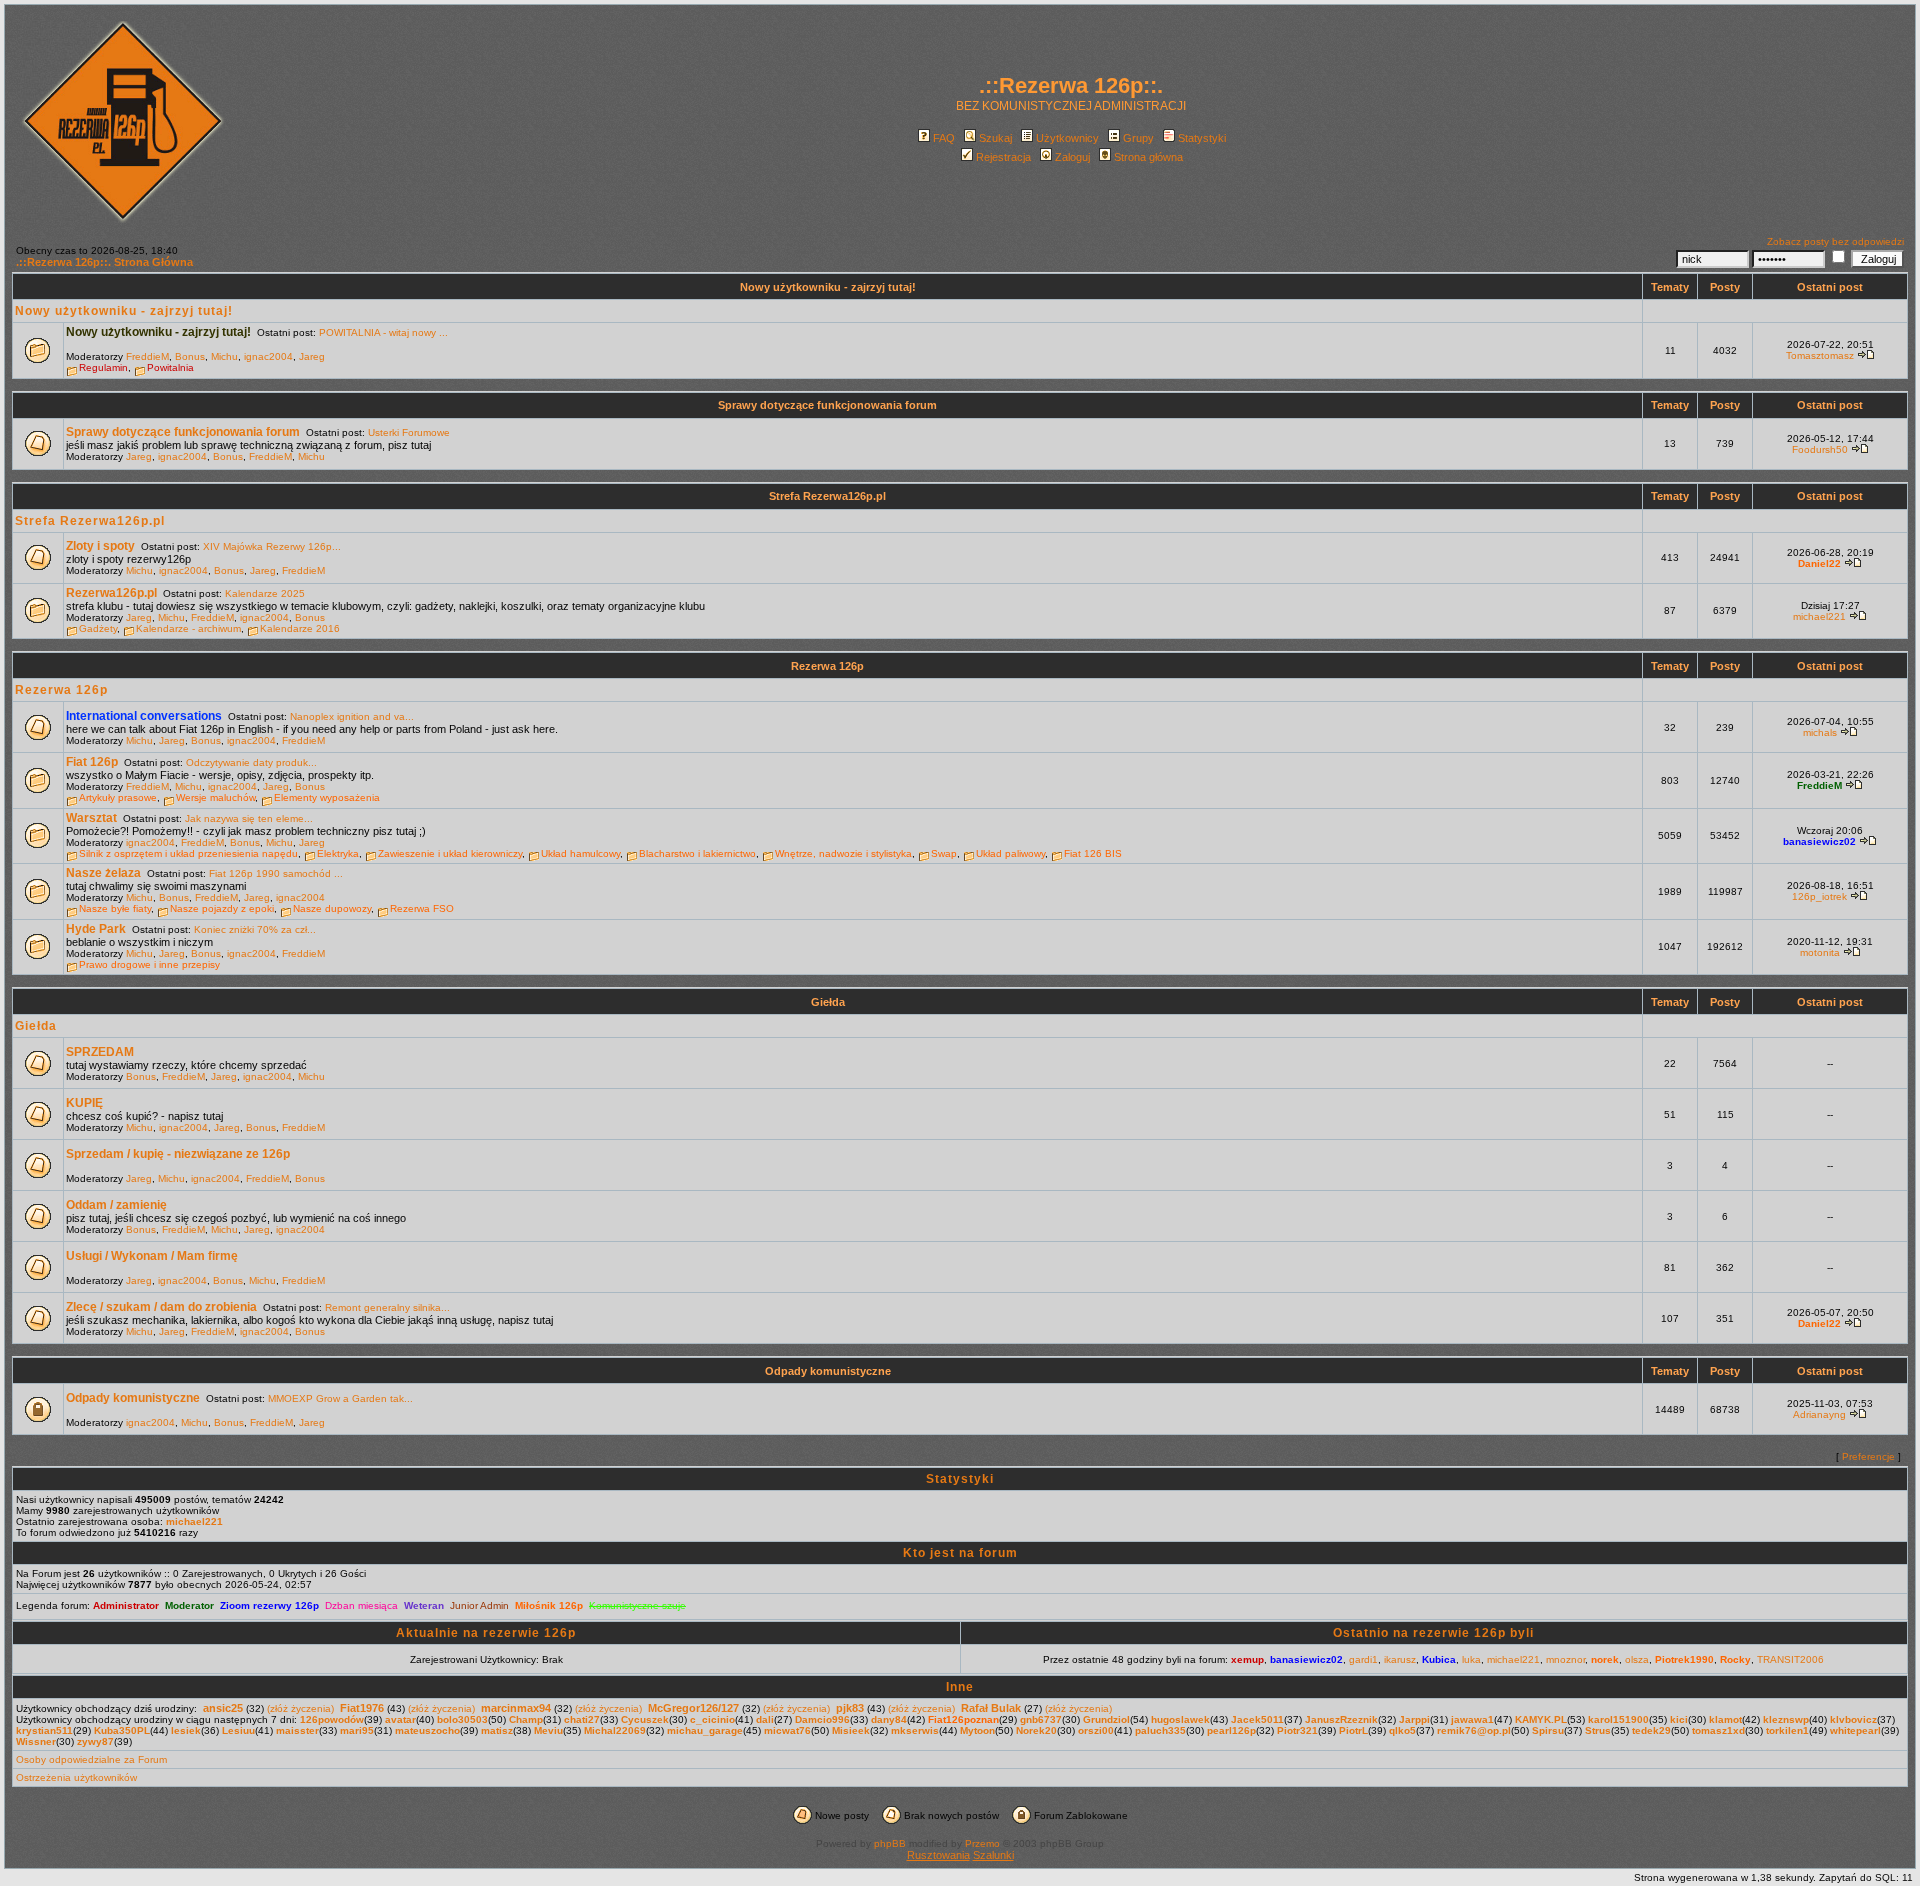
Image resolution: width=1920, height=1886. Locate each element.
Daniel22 (1819, 563)
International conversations (144, 716)
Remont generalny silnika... (387, 1307)
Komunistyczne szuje (637, 1605)
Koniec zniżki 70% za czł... (255, 929)
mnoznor (1565, 1659)
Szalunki (993, 1855)
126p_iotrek (1819, 896)
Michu (224, 356)
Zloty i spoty (100, 546)
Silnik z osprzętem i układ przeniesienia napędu (188, 853)
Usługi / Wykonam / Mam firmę (152, 1256)
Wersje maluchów (215, 797)
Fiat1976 (362, 1708)
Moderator (189, 1605)
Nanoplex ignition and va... (352, 716)
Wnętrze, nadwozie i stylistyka (843, 853)
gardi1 (1363, 1659)
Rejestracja (1003, 157)
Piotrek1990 (1684, 1659)
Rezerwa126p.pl (111, 593)
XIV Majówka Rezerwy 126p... (272, 546)
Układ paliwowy (1010, 853)
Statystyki (1202, 138)
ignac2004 (268, 356)
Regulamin (103, 367)
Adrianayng (1819, 1414)
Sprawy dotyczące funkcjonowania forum (827, 405)
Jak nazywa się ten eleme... (249, 818)
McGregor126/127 (693, 1708)
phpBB (890, 1843)
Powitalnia (170, 367)
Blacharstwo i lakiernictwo (697, 853)
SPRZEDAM (100, 1052)
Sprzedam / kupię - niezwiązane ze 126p (178, 1154)
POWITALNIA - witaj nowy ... (383, 332)
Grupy (1138, 138)
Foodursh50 (1820, 449)
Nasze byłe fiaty (115, 908)
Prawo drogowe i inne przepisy (149, 964)
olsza (1637, 1659)
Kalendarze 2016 (300, 628)
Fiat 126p (92, 762)
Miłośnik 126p (549, 1605)
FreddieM (147, 356)
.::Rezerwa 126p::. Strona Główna (104, 262)
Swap (944, 853)
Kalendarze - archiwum (188, 628)
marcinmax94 (516, 1708)
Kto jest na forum (960, 1553)
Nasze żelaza (103, 873)
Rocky (1735, 1659)
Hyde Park (96, 929)
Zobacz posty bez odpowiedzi (1835, 241)
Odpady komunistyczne (828, 1371)
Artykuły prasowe (118, 797)
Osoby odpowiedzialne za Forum (91, 1759)
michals (1820, 732)
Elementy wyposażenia (327, 797)
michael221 (1819, 616)
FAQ (944, 138)
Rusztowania (938, 1855)
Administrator (126, 1605)
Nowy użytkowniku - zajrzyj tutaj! (828, 287)
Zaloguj (1072, 157)
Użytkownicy (1067, 138)
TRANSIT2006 (1790, 1659)
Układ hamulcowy (580, 853)
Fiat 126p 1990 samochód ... (276, 873)
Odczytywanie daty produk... (251, 762)
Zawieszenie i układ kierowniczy (450, 853)
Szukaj (995, 138)
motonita (1820, 952)
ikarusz (1400, 1659)
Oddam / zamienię (116, 1205)
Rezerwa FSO (422, 908)
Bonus (190, 356)
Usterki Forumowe (409, 432)
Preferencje (1868, 1456)
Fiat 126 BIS (1093, 853)
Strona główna (1148, 157)
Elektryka (338, 853)
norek (1605, 1659)
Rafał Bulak (991, 1708)
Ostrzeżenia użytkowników (76, 1777)
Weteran (424, 1605)
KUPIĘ (84, 1103)
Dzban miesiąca (361, 1605)
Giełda (828, 1002)
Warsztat (91, 818)
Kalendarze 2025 (265, 593)
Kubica (1439, 1659)
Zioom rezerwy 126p (269, 1605)
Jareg (312, 356)
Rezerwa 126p (827, 666)
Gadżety (98, 628)
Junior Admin (479, 1605)
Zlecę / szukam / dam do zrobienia (161, 1307)
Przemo (982, 1843)
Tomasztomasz (1820, 355)
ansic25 (223, 1708)
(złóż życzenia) (300, 1708)
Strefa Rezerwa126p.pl (827, 496)
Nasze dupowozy (332, 908)
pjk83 (850, 1708)
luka (1471, 1659)
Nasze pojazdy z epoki (222, 908)
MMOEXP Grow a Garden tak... (340, 1398)
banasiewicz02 (1819, 841)
